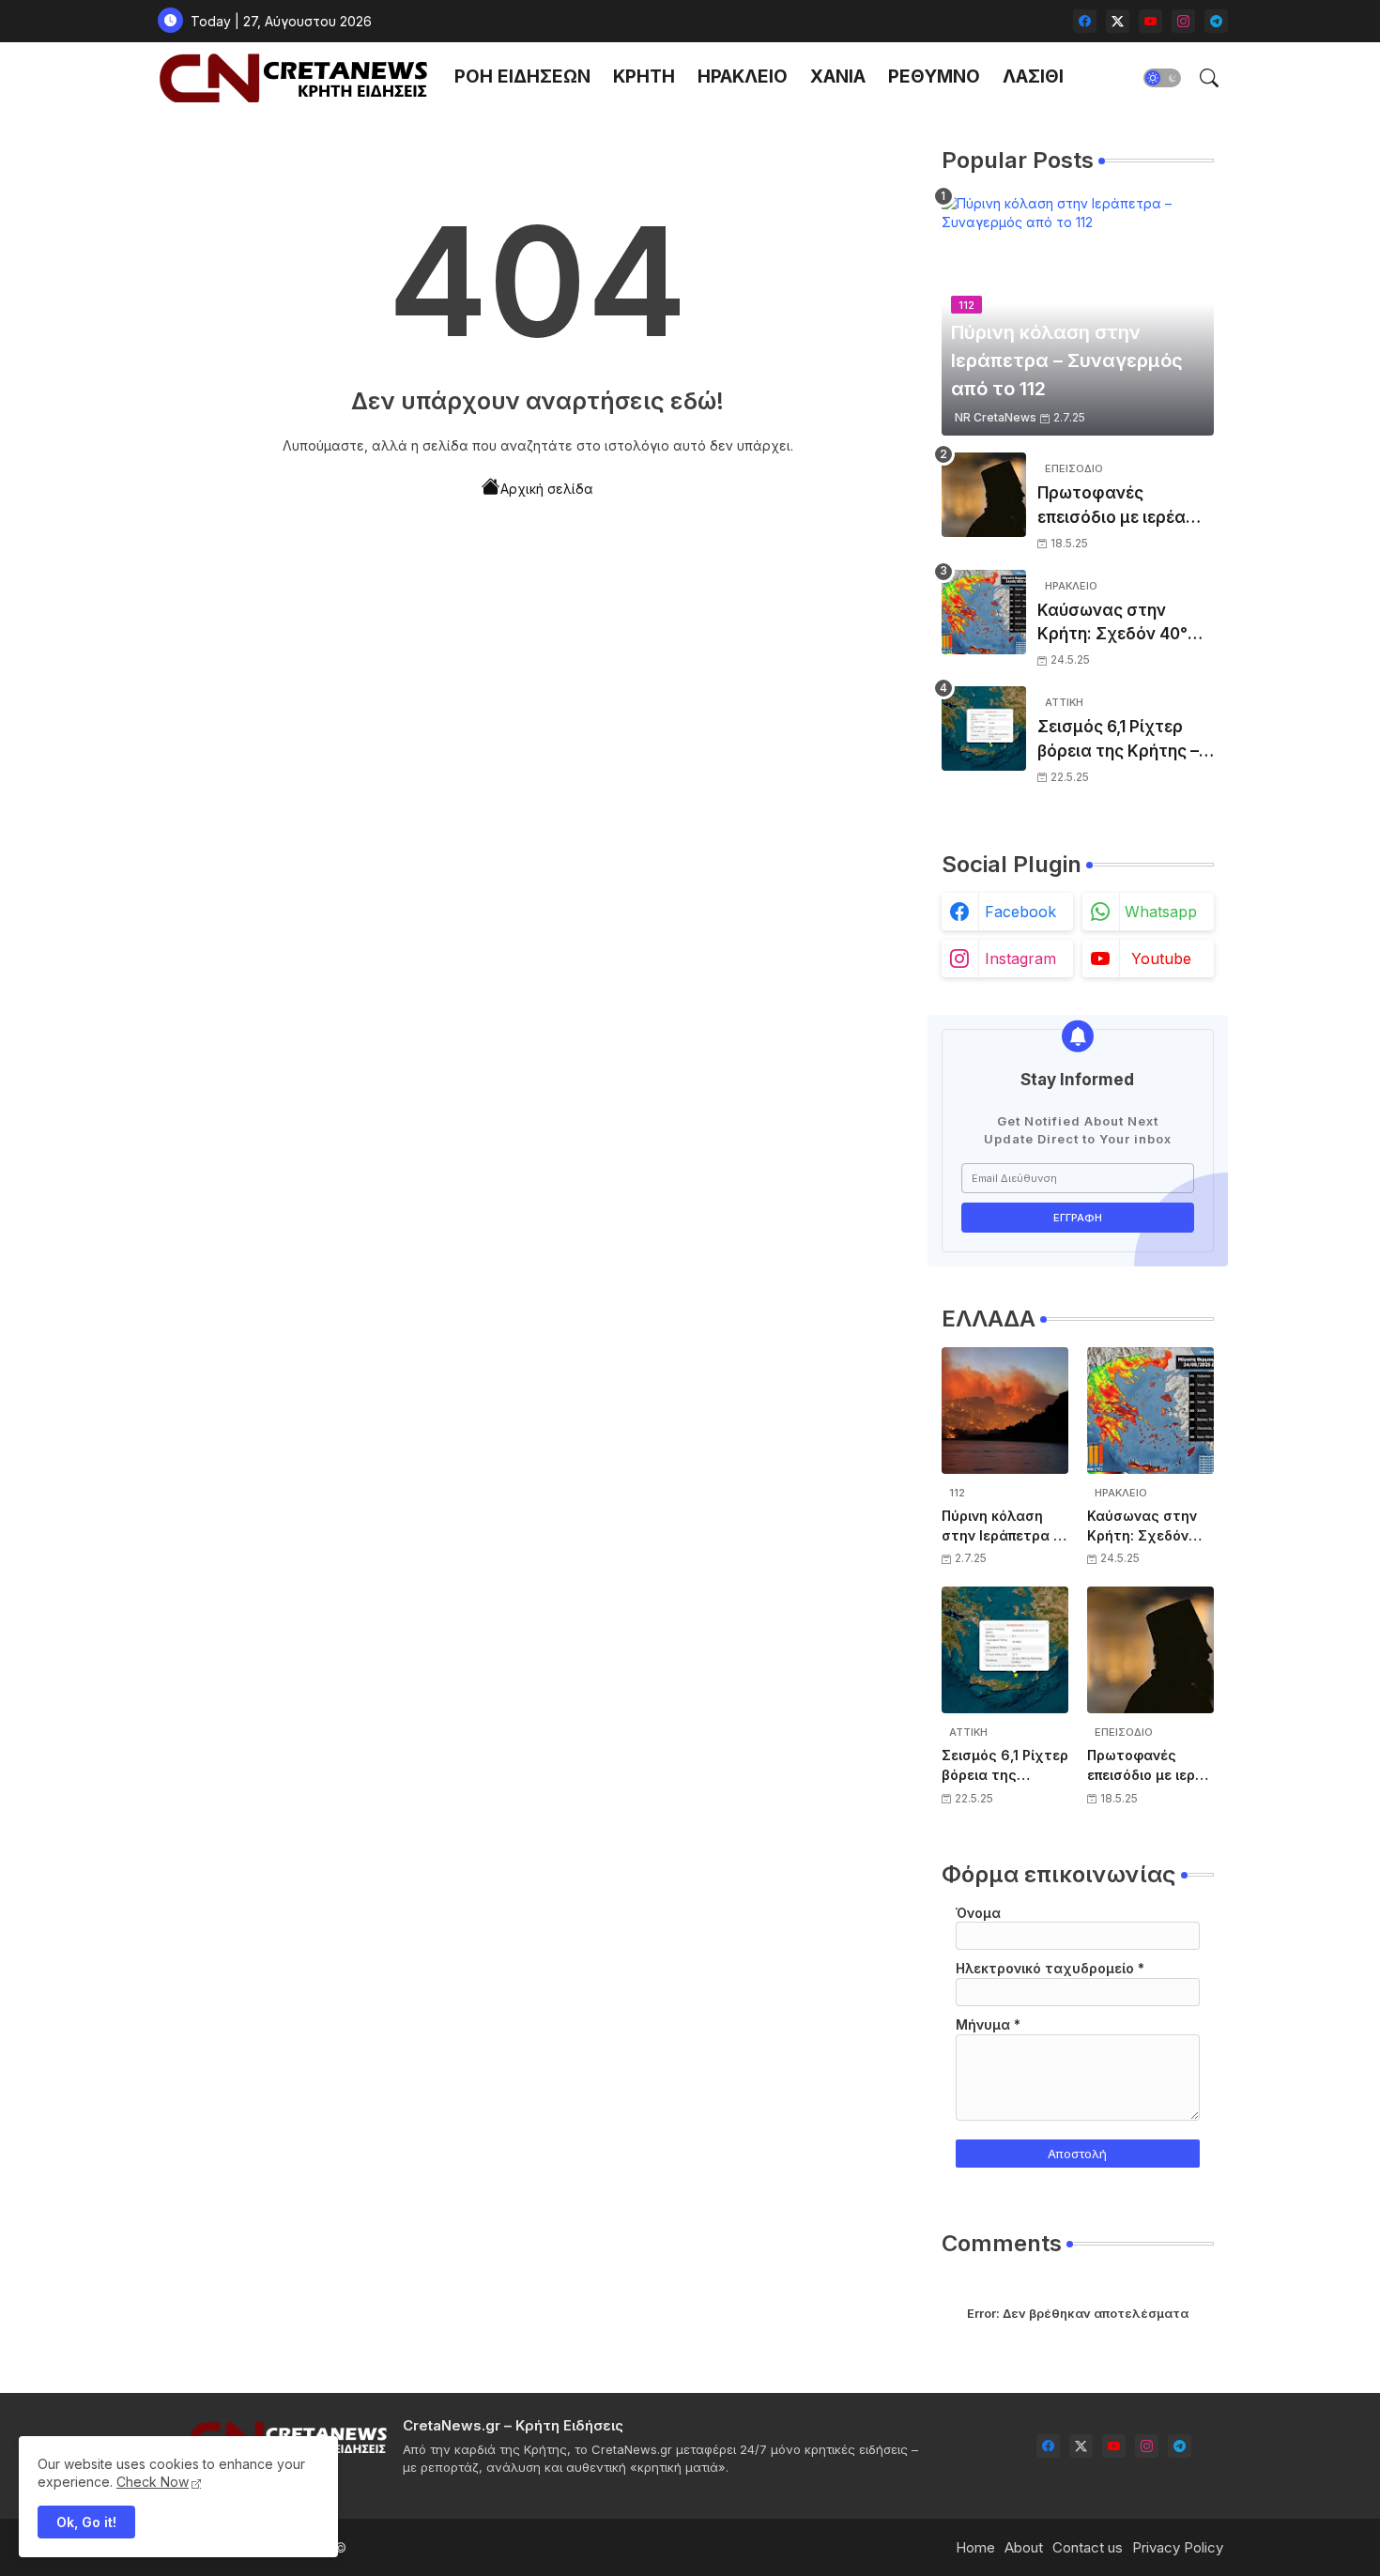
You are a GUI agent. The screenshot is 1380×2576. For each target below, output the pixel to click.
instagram (1020, 958)
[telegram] (1216, 21)
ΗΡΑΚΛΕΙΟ (743, 77)
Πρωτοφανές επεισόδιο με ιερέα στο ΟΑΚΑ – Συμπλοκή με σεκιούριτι (1112, 506)
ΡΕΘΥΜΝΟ (934, 77)
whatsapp (1161, 912)
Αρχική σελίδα (547, 489)
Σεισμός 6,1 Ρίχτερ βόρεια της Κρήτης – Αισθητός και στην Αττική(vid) (1118, 740)
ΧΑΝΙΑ (838, 77)
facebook (1020, 912)
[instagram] (1183, 21)
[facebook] (1085, 21)
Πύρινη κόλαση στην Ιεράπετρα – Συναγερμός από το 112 (1001, 1526)
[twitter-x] (1118, 21)
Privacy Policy (1178, 2547)
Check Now (153, 2482)
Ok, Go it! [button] (86, 2522)
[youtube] (1150, 21)
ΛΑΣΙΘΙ (1033, 77)
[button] (1162, 78)
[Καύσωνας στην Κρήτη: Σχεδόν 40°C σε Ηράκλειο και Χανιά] (984, 612)
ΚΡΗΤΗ (644, 77)
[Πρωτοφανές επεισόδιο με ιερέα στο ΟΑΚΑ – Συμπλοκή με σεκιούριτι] (984, 495)
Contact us (1088, 2547)
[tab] (522, 77)
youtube (1161, 958)
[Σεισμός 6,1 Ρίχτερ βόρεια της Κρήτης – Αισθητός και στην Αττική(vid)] (984, 728)
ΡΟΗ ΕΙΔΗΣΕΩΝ (522, 77)
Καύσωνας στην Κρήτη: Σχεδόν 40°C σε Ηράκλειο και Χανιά (1119, 624)
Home (975, 2547)
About (1024, 2547)
